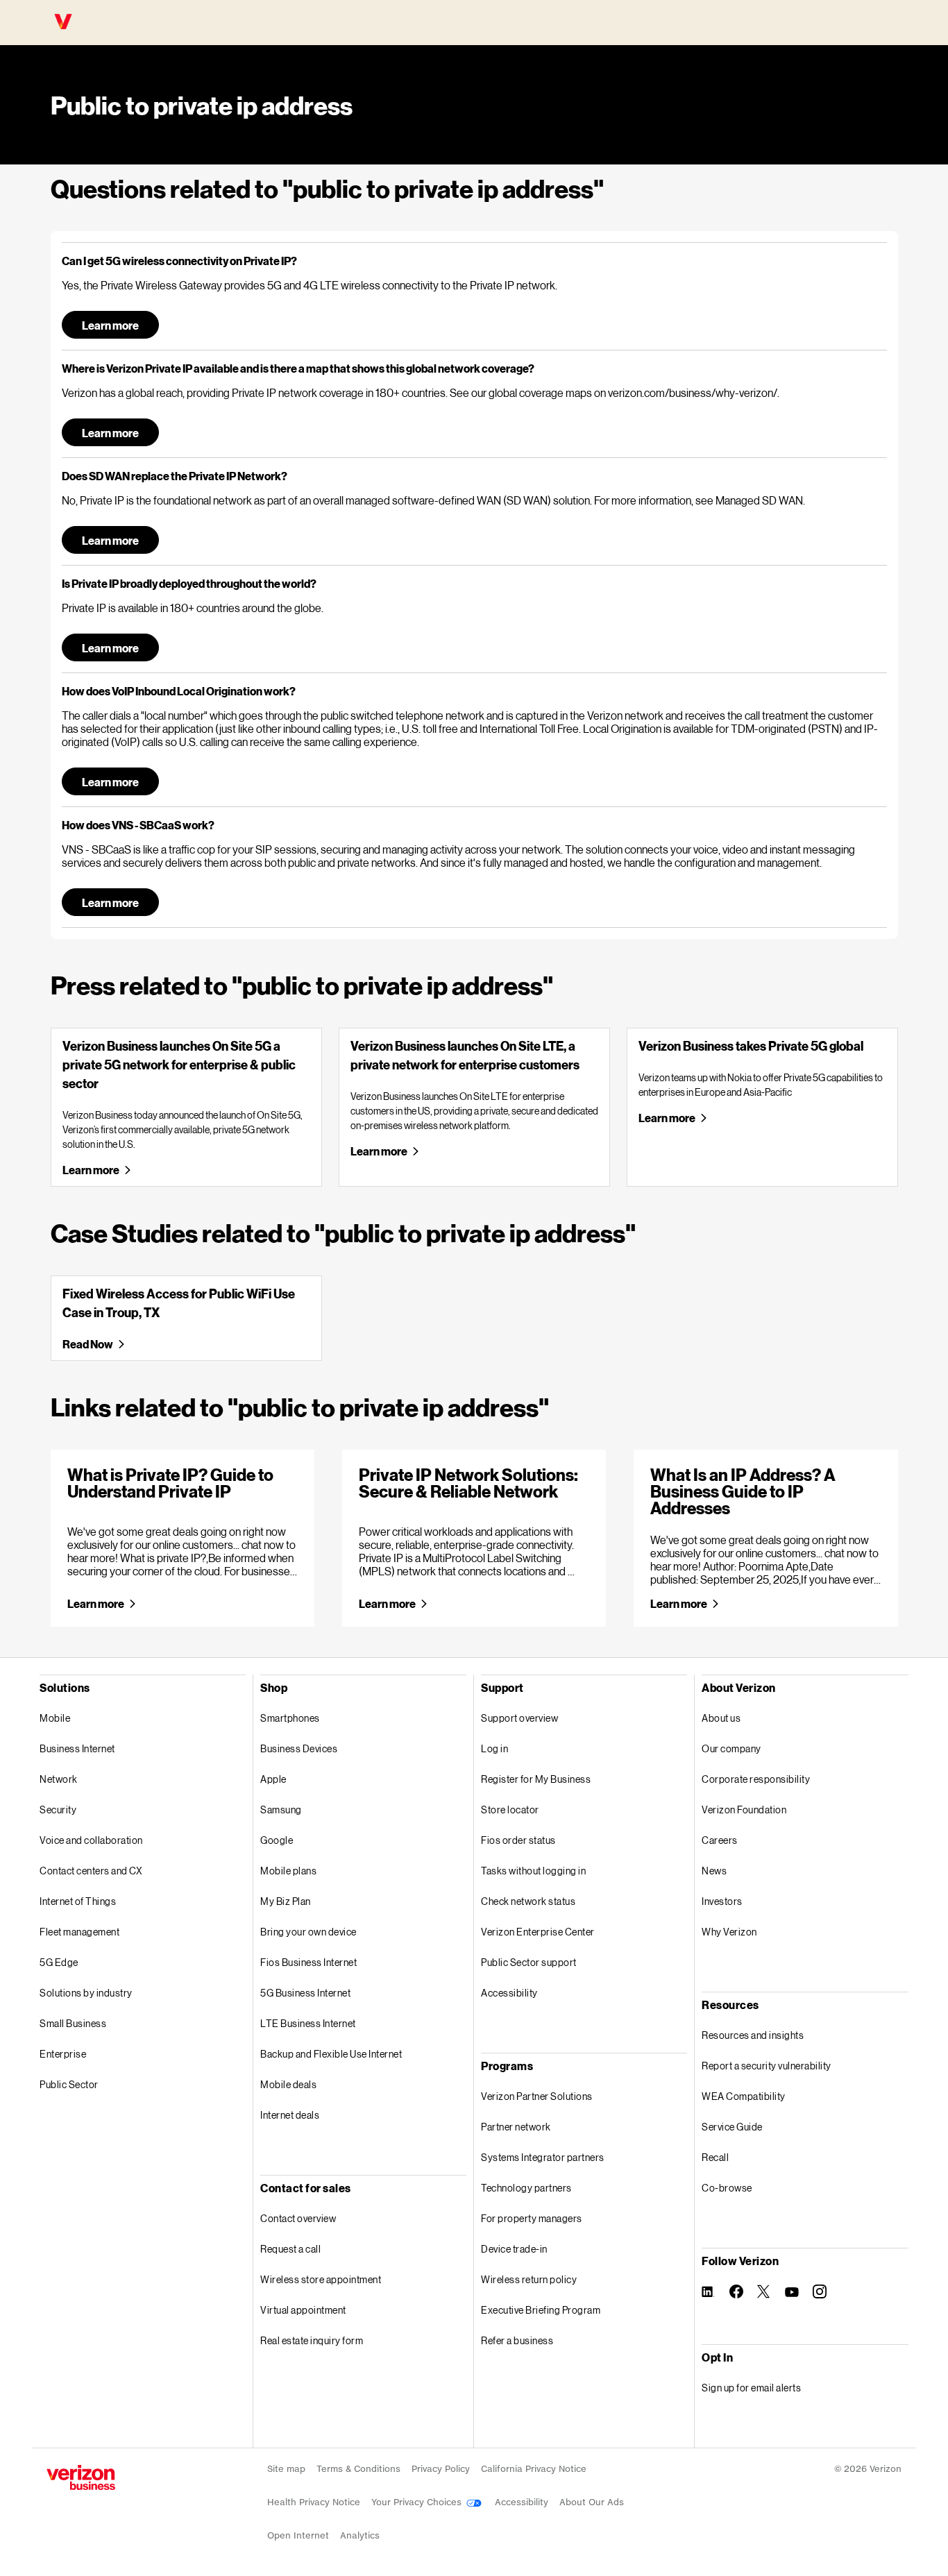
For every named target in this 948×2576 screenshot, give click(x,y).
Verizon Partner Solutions (537, 2096)
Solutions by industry (86, 1993)
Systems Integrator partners (543, 2157)
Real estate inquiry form (312, 2340)
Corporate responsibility (756, 1779)
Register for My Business (536, 1779)
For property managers (532, 2218)
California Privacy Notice (534, 2469)
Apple (273, 1779)
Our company (731, 1748)
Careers (720, 1840)
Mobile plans (288, 1871)
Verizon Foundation (744, 1810)
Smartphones (290, 1718)
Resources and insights (753, 2035)
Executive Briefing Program (541, 2310)
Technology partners (526, 2188)
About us (721, 1718)
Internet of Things (78, 1901)
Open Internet (298, 2535)
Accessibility (509, 1993)
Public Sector (69, 2084)
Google (277, 1840)
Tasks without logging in (533, 1871)
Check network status (528, 1901)
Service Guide (732, 2127)
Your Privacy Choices (418, 2502)
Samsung (281, 1810)
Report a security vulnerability (767, 2066)
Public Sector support (529, 1962)
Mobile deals (288, 2084)
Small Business (73, 2023)
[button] (474, 261)
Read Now (87, 1344)
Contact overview (298, 2218)
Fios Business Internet (308, 1962)
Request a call (290, 2249)
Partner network (516, 2127)
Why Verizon (729, 1932)
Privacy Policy (441, 2469)
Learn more (110, 325)
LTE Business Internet (308, 2023)
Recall (715, 2157)
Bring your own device (308, 1932)
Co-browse (727, 2188)
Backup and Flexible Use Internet (331, 2054)
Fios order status (518, 1840)
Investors (722, 1901)
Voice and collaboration (91, 1840)
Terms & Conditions (358, 2469)
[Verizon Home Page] (81, 2477)
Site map (286, 2469)
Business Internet (77, 1748)
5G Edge (59, 1962)
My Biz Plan (286, 1901)
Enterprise (63, 2054)
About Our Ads (592, 2502)
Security (58, 1810)
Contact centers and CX (91, 1871)
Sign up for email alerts (751, 2388)
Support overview (519, 1718)
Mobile (55, 1718)
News (714, 1871)
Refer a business (517, 2340)
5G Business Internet (305, 1993)
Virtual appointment (303, 2310)
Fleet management (79, 1932)
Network (59, 1779)
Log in (494, 1748)
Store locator (510, 1810)
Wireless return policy (529, 2279)
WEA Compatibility (744, 2096)
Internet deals (290, 2115)
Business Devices (299, 1748)
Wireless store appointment (321, 2279)
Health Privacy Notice (314, 2502)
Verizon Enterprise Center (538, 1932)
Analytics (360, 2535)
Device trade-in (514, 2249)
